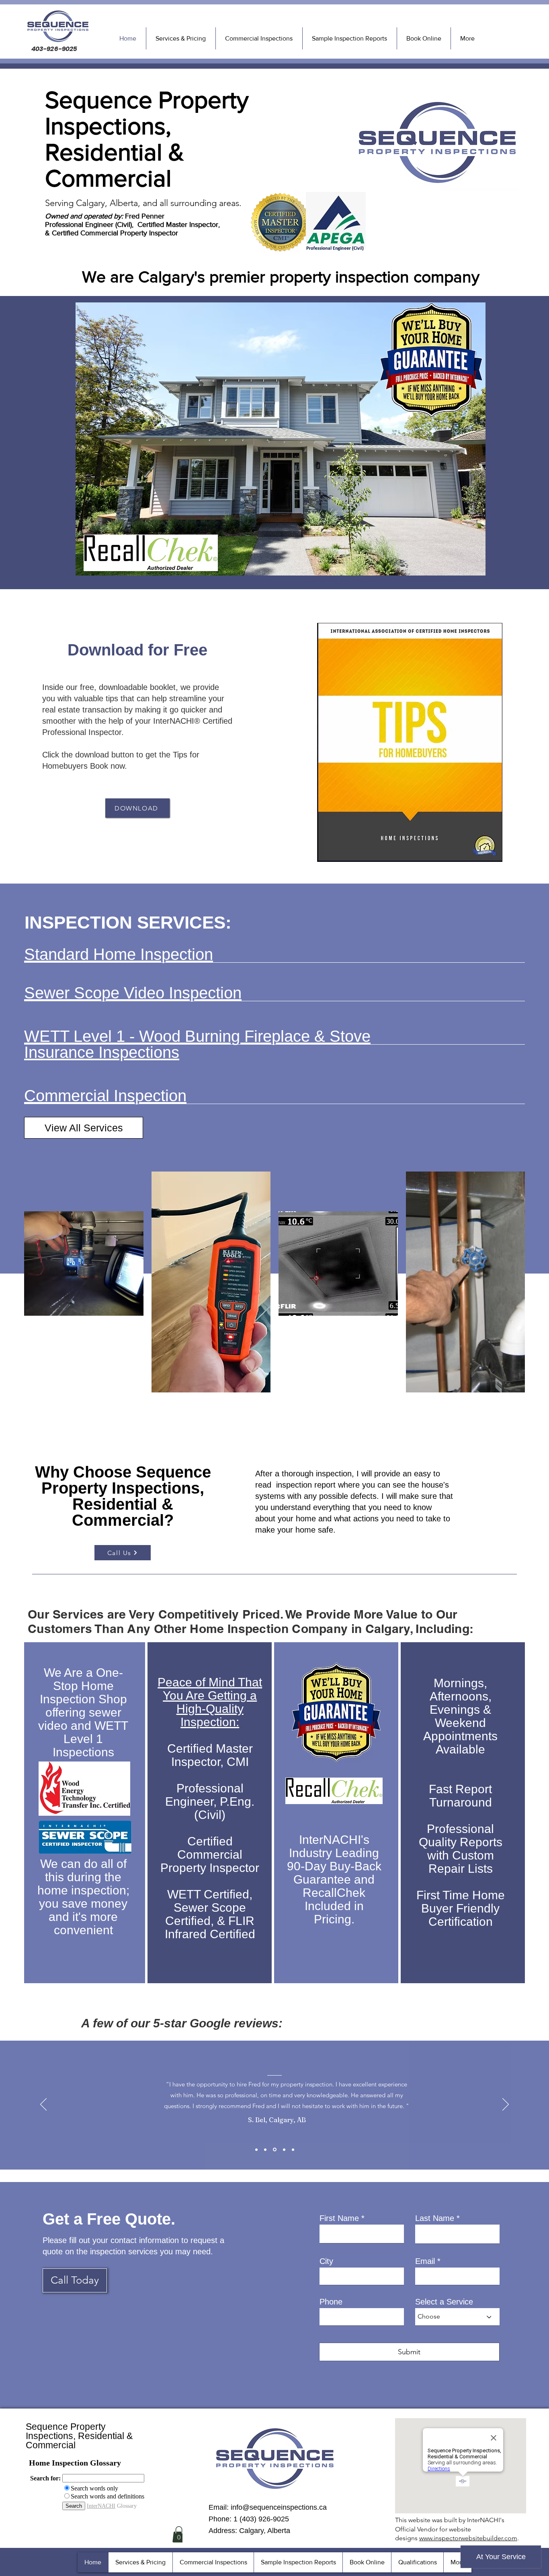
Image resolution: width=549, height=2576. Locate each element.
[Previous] (43, 2105)
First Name (339, 2218)
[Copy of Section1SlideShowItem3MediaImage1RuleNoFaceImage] (284, 2149)
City (326, 2261)
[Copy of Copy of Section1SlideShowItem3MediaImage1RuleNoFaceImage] (293, 2149)
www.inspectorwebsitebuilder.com (468, 2538)
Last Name (435, 2218)
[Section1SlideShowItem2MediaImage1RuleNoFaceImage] (265, 2149)
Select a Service (444, 2302)
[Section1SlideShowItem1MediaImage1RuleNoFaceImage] (256, 2149)
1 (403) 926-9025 (261, 2519)
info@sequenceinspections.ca (279, 2507)
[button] (179, 2534)
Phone (331, 2302)
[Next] (506, 2105)
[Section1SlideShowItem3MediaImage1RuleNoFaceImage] (275, 2150)
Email (425, 2261)
